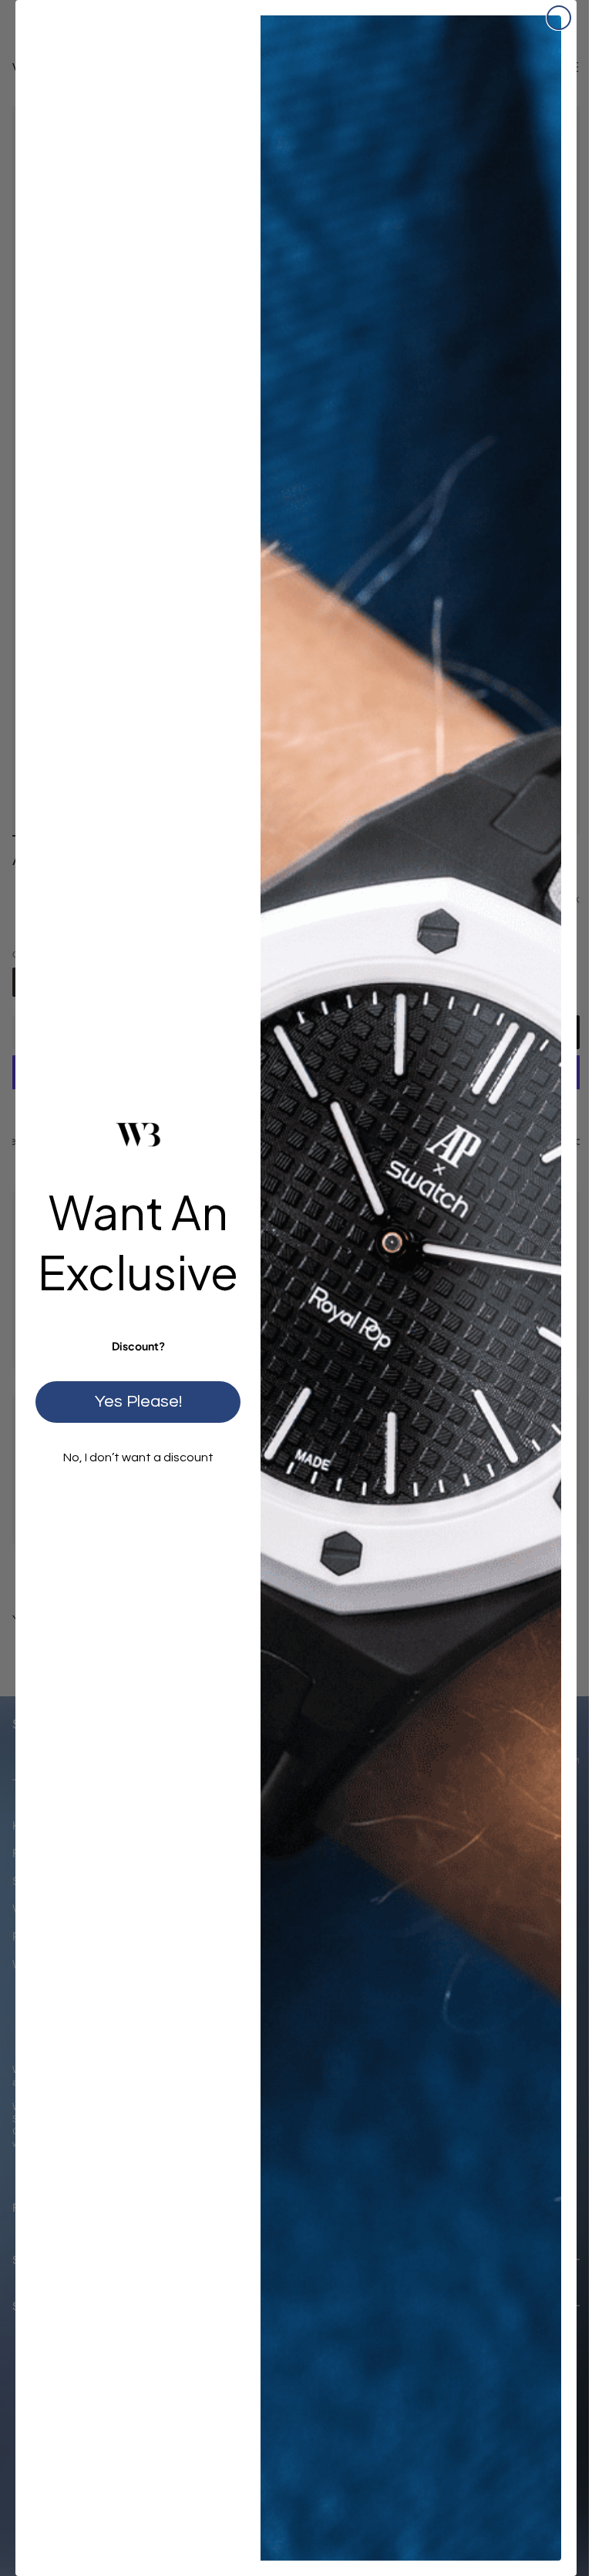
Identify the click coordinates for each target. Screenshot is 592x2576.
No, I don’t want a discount (132, 1455)
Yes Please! (132, 1399)
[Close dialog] (547, 18)
